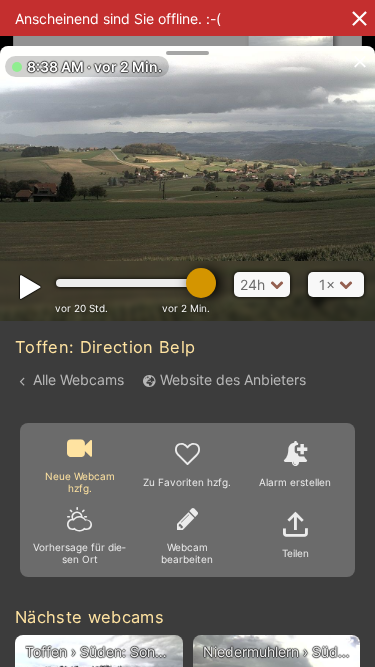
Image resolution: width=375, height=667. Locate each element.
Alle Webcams (78, 379)
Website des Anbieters (233, 379)
